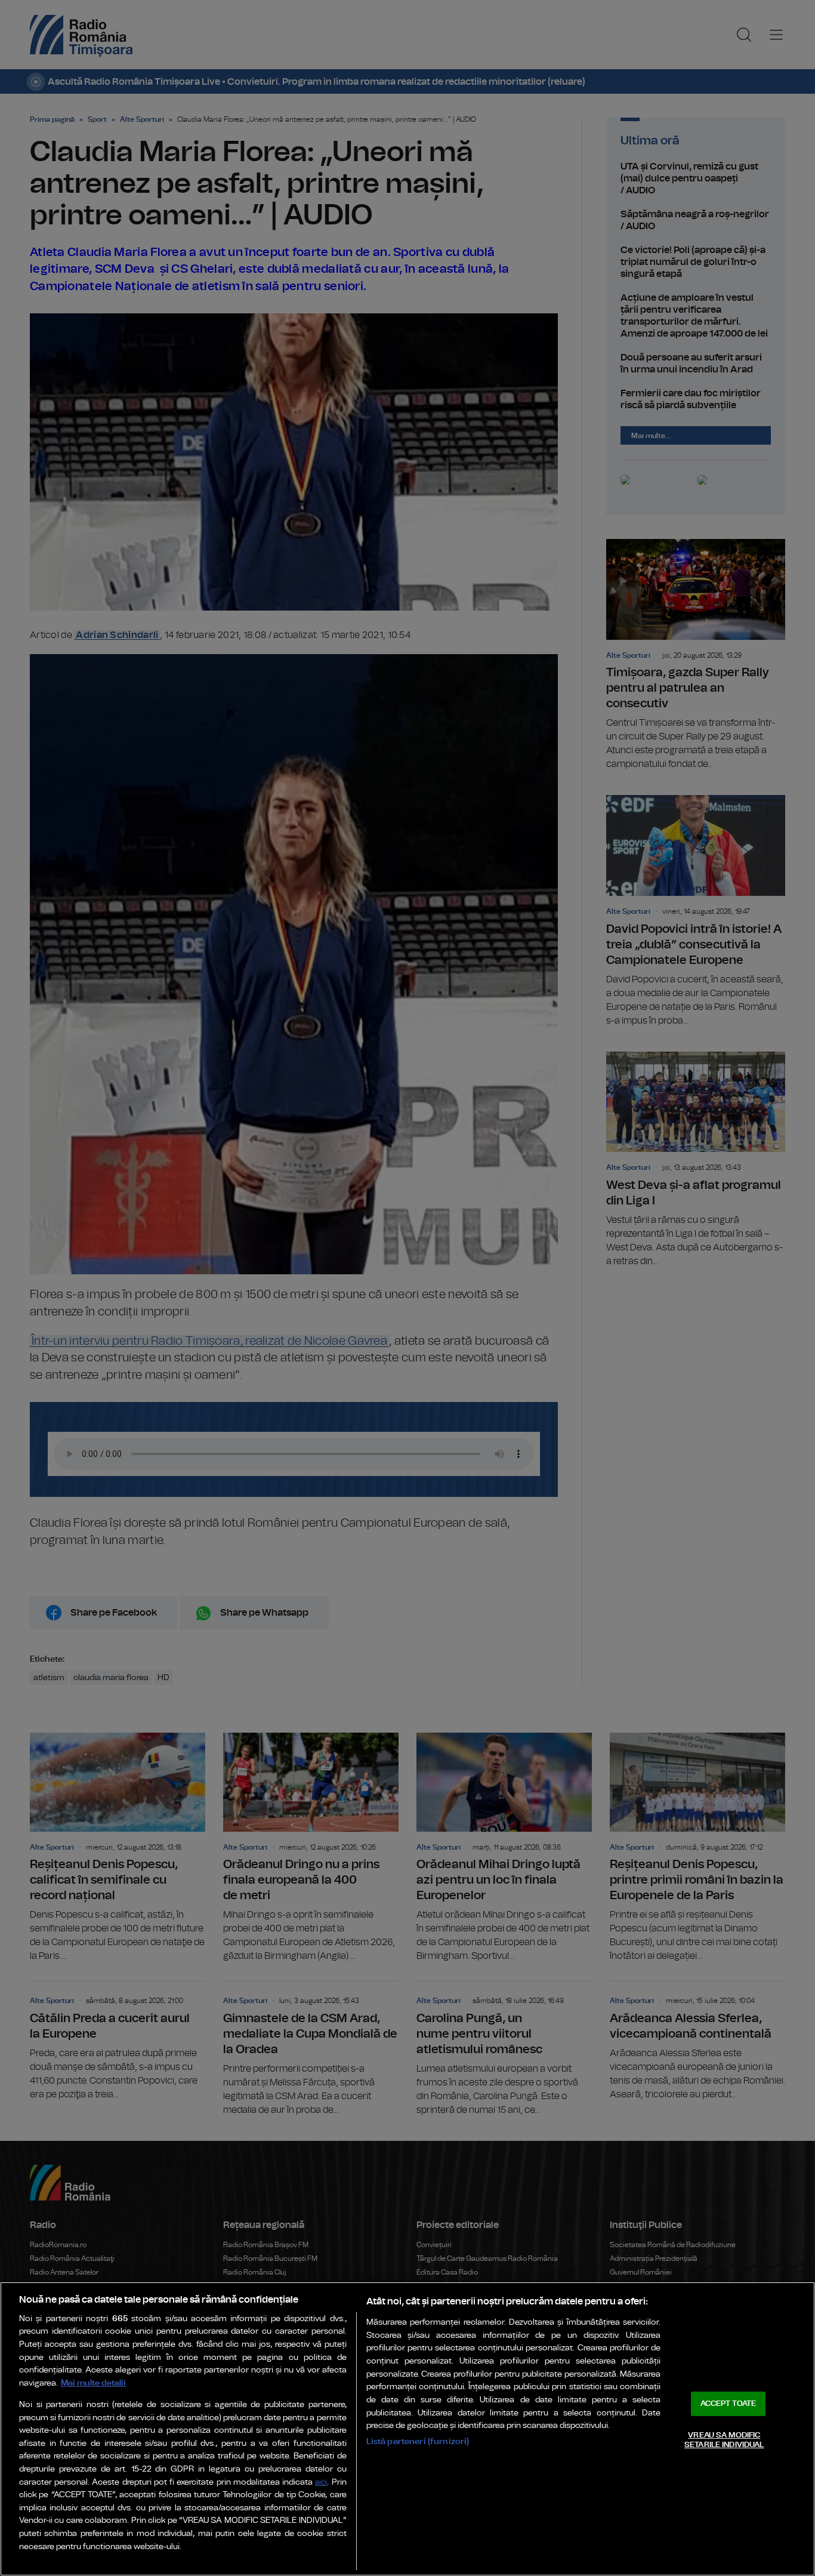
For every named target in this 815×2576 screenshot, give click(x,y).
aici (321, 2483)
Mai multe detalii (93, 2383)
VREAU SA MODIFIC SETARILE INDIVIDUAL (724, 2440)
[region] (407, 2429)
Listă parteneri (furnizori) (418, 2441)
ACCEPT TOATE (728, 2404)
